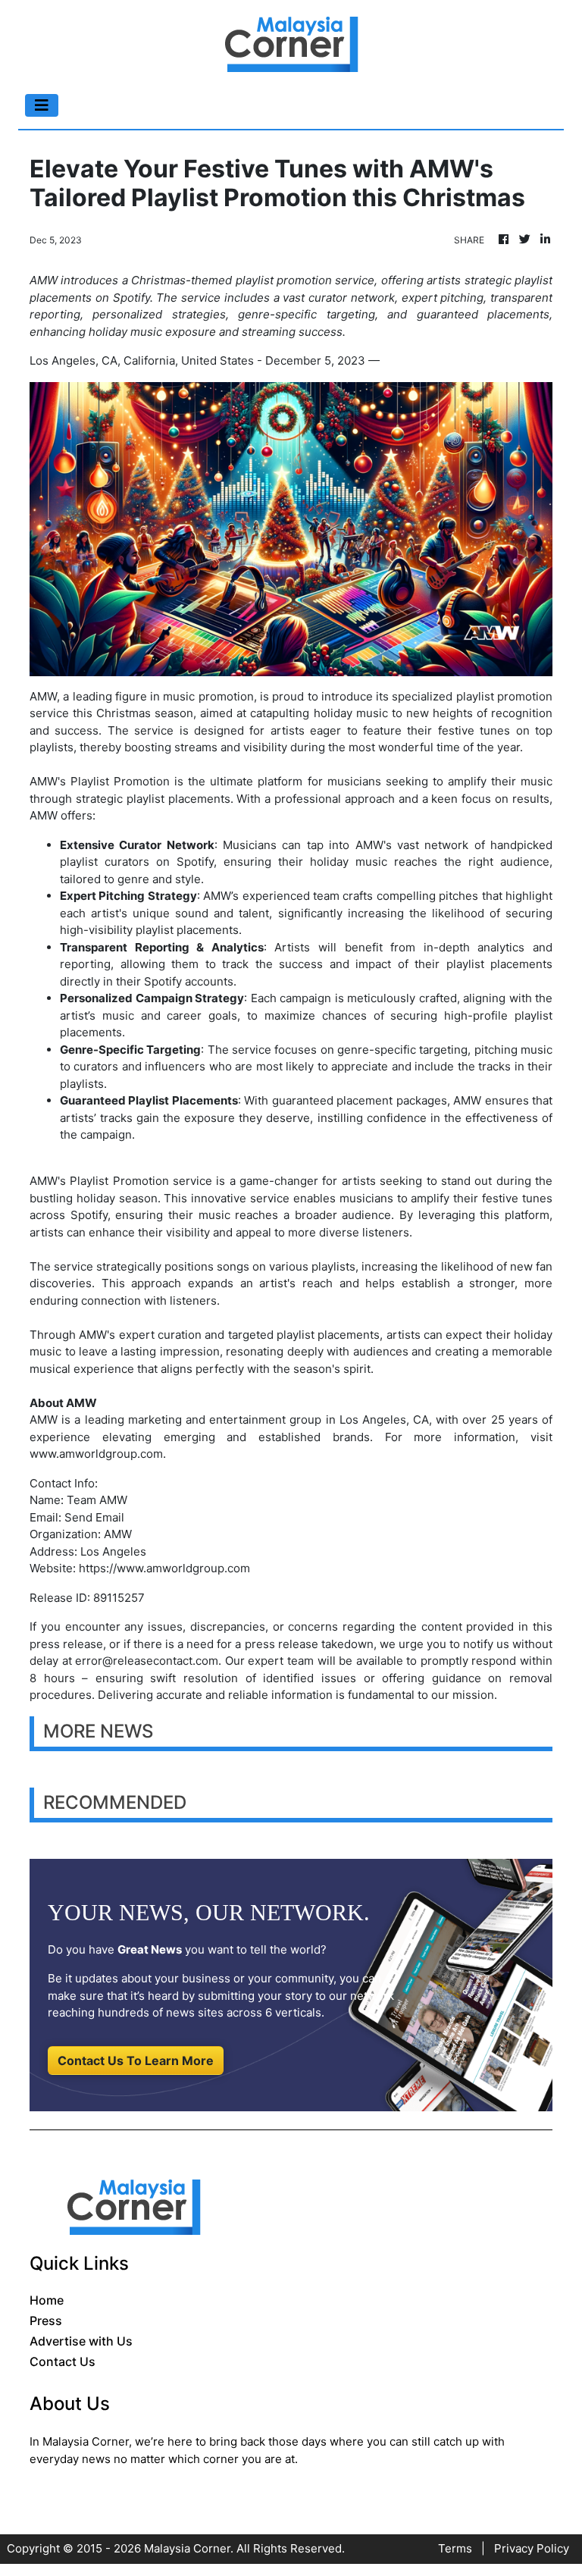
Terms (455, 2548)
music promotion (208, 696)
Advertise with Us (81, 2341)
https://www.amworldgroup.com (164, 1568)
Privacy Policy (532, 2548)
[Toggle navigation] (42, 105)
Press (46, 2321)
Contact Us (63, 2361)
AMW (44, 815)
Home (47, 2300)
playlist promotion (504, 696)
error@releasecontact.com (147, 1661)
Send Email (94, 1517)
